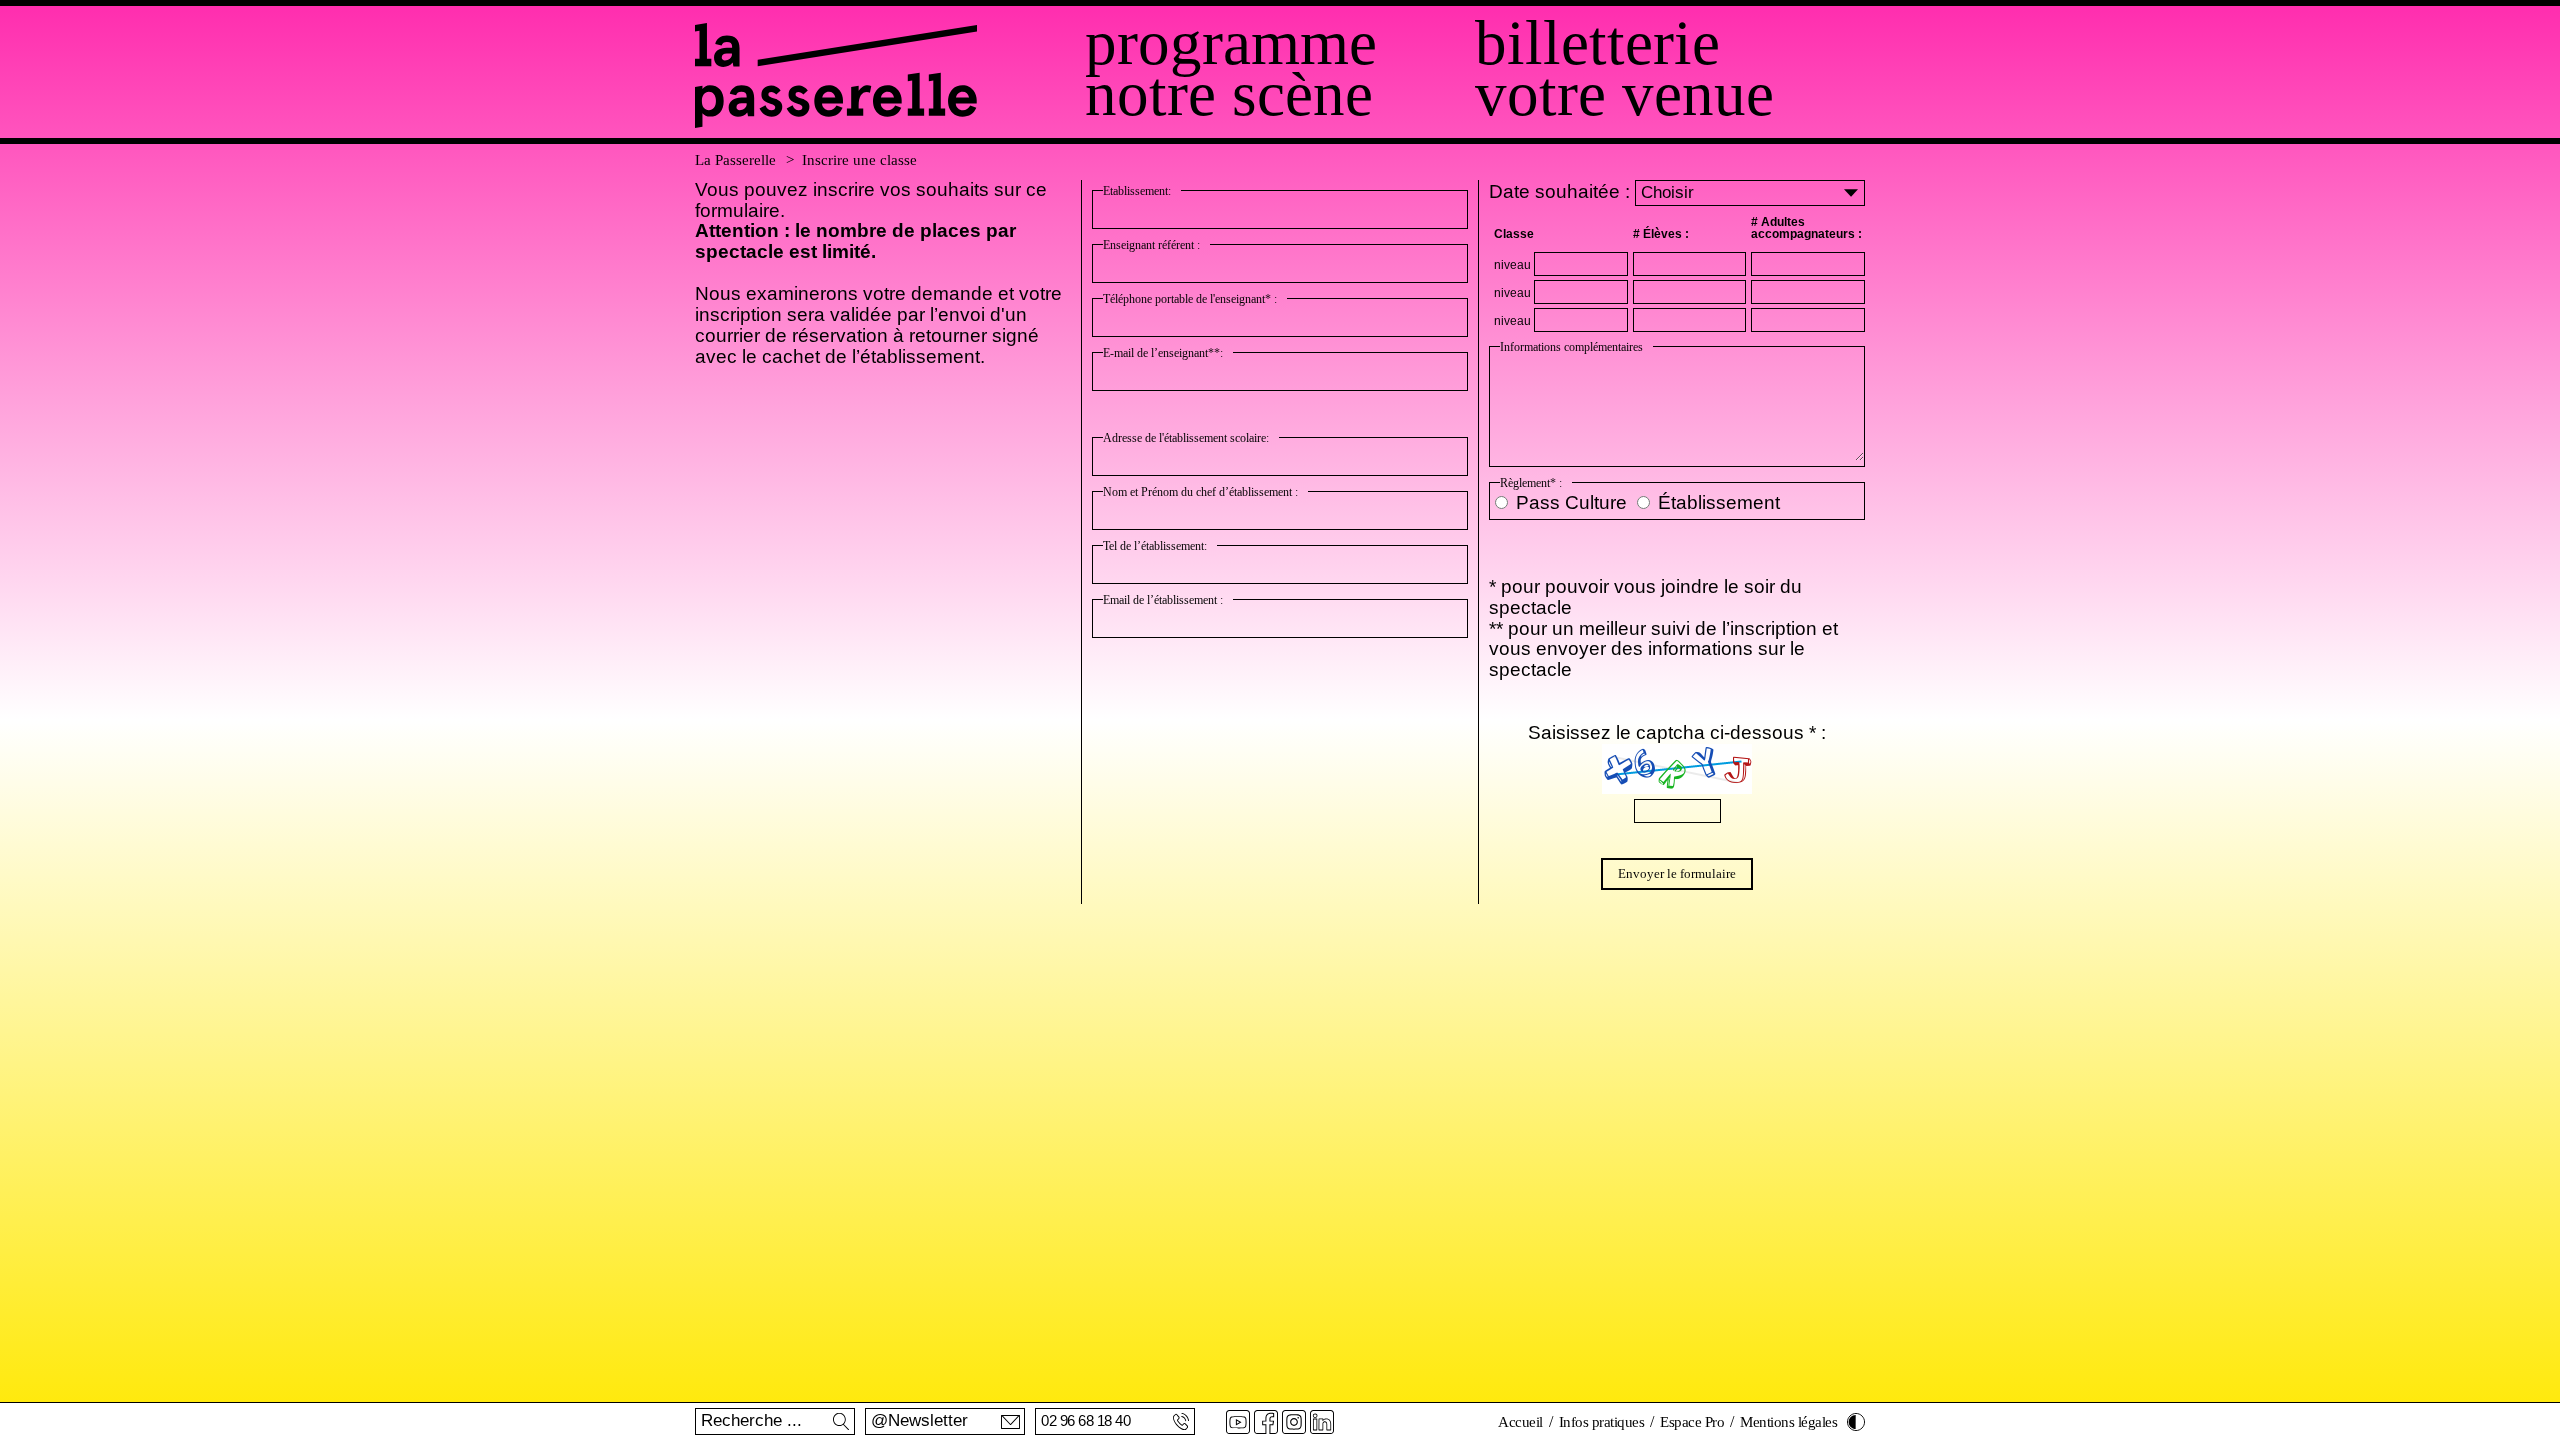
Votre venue (1624, 94)
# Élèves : (1661, 233)
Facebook (1266, 1422)
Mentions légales (1788, 1422)
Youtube (1238, 1422)
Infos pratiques (1602, 1422)
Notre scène (1229, 94)
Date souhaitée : (1562, 191)
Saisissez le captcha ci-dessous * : (1677, 732)
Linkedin (1322, 1422)
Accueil (1520, 1422)
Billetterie (1597, 43)
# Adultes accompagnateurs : (1806, 228)
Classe (1514, 233)
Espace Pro (1692, 1422)
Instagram (1294, 1422)
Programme (1231, 43)
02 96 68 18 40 (1085, 1420)
